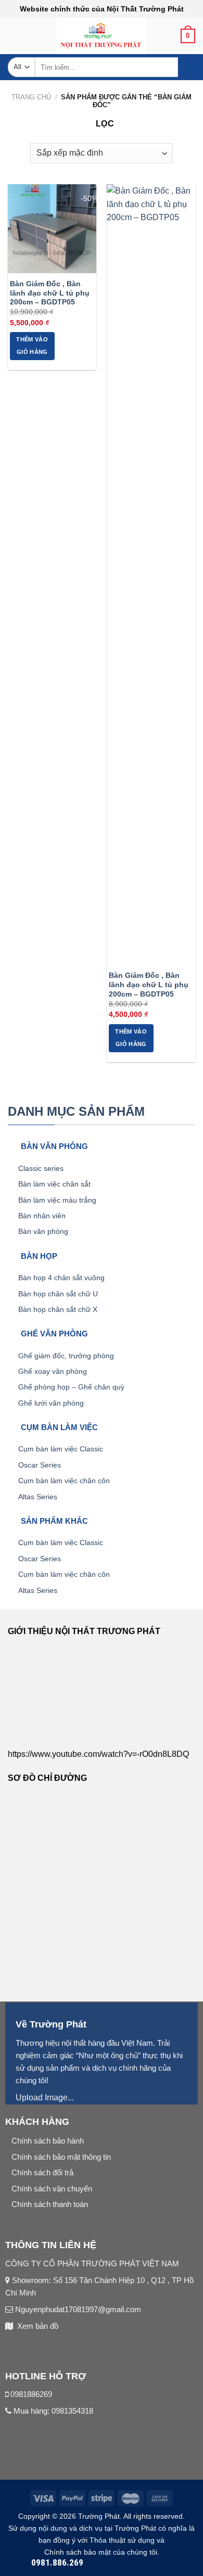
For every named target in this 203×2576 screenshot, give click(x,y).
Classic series (41, 1168)
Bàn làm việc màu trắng (57, 1200)
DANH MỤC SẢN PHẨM (76, 1111)
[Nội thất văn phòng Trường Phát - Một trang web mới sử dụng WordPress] (102, 36)
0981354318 (72, 2411)
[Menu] (14, 39)
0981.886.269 (57, 2562)
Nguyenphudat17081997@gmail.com (77, 2309)
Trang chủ (31, 97)
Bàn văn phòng (43, 1231)
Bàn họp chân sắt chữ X (58, 1309)
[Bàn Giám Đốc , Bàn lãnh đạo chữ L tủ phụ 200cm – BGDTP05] (52, 228)
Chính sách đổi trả (42, 2172)
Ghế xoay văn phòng (53, 1371)
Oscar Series (40, 1465)
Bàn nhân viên (42, 1216)
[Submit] (187, 67)
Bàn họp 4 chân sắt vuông (61, 1278)
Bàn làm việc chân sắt (54, 1184)
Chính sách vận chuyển (52, 2189)
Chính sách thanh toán (50, 2204)
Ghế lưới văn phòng (51, 1403)
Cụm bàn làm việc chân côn (64, 1481)
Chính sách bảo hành (48, 2141)
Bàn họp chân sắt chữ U (58, 1294)
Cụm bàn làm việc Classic (61, 1449)
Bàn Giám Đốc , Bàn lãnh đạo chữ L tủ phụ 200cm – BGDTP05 (50, 293)
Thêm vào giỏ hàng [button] (32, 346)
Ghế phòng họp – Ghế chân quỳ (71, 1387)
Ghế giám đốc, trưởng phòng (66, 1356)
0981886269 (31, 2394)
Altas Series (38, 1497)
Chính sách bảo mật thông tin (61, 2157)
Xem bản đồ (38, 2326)
